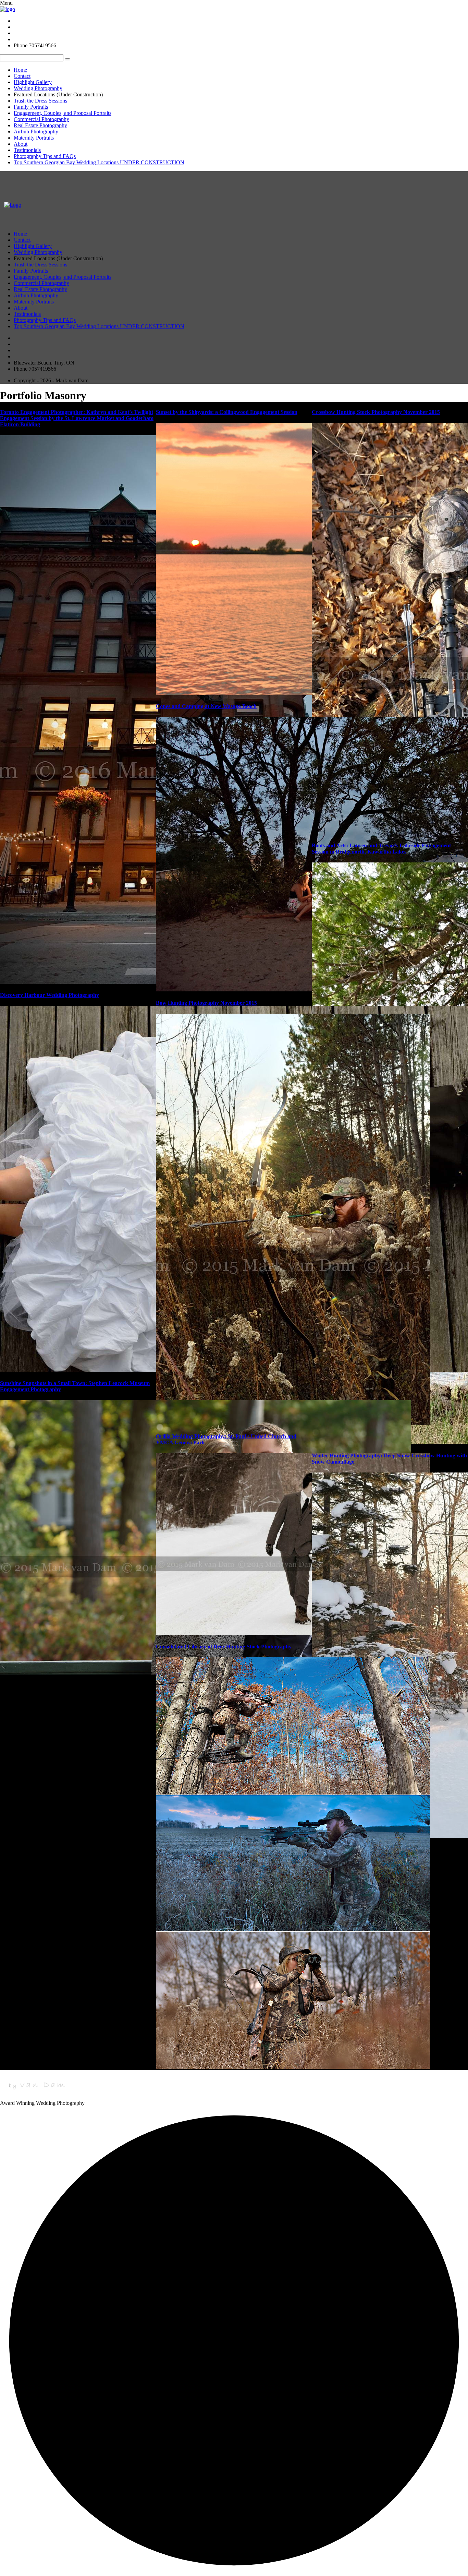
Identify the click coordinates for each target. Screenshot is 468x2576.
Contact (22, 76)
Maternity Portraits (34, 138)
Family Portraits (31, 107)
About (21, 144)
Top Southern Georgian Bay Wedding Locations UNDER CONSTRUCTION (99, 162)
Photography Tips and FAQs (45, 156)
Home (20, 70)
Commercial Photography (41, 119)
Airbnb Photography (36, 132)
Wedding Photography (38, 88)
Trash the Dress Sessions (40, 101)
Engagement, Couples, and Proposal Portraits (63, 113)
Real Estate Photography (40, 125)
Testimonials (27, 150)
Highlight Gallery (33, 82)
